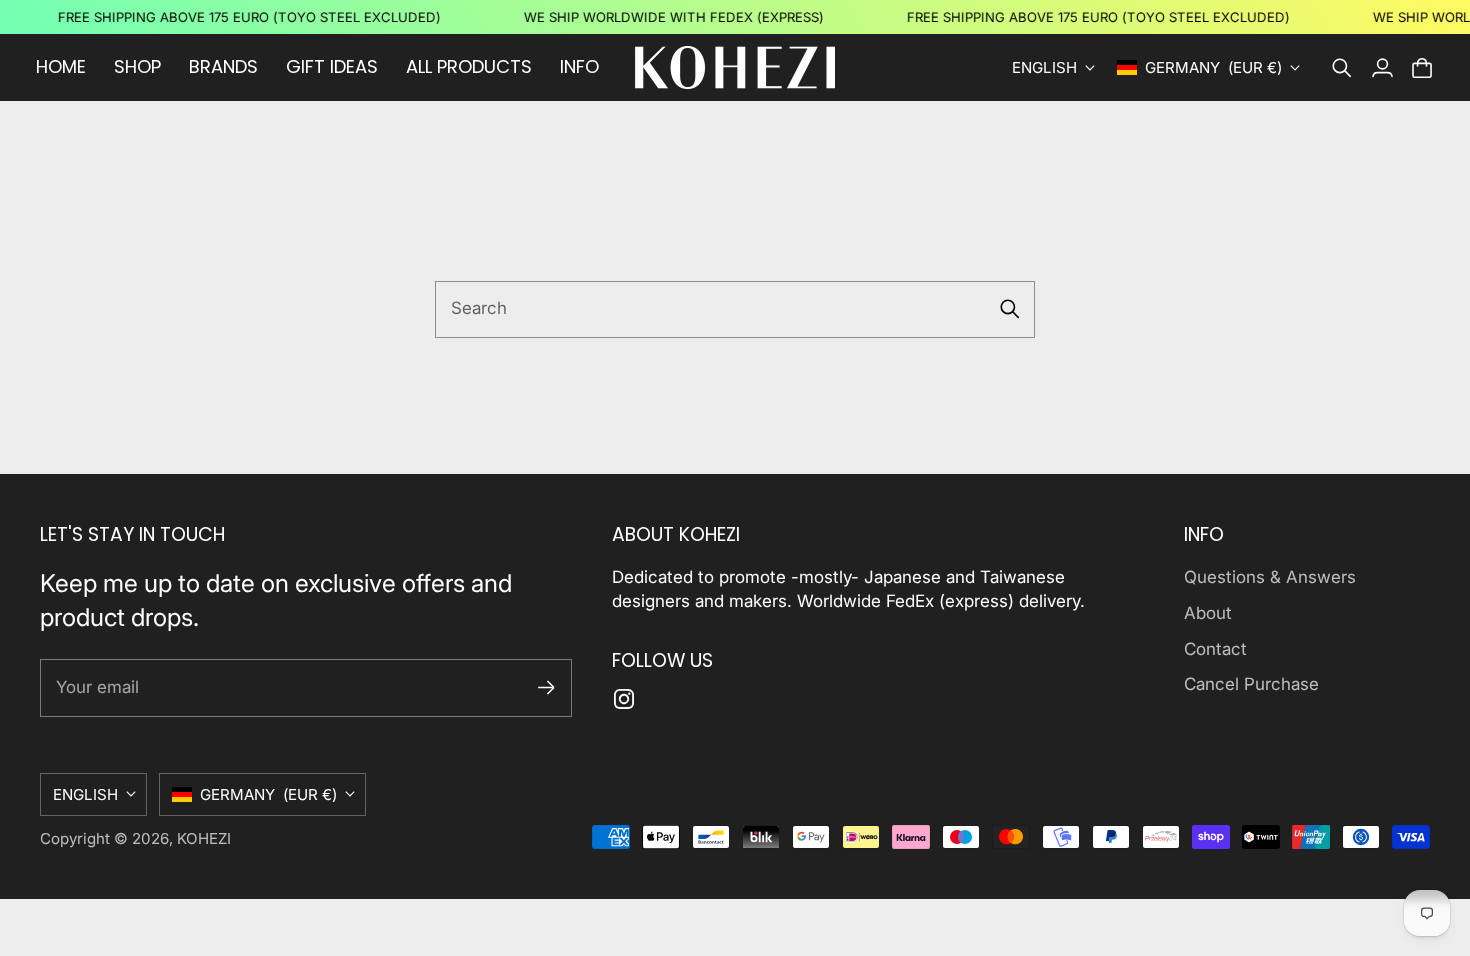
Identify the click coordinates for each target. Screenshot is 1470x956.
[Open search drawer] (1342, 68)
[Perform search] (1010, 309)
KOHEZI (204, 838)
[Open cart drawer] (1422, 68)
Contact (1215, 649)
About (1208, 613)
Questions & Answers (1270, 577)
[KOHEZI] (735, 67)
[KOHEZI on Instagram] (624, 699)
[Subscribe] (546, 687)
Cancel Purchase (1251, 684)
